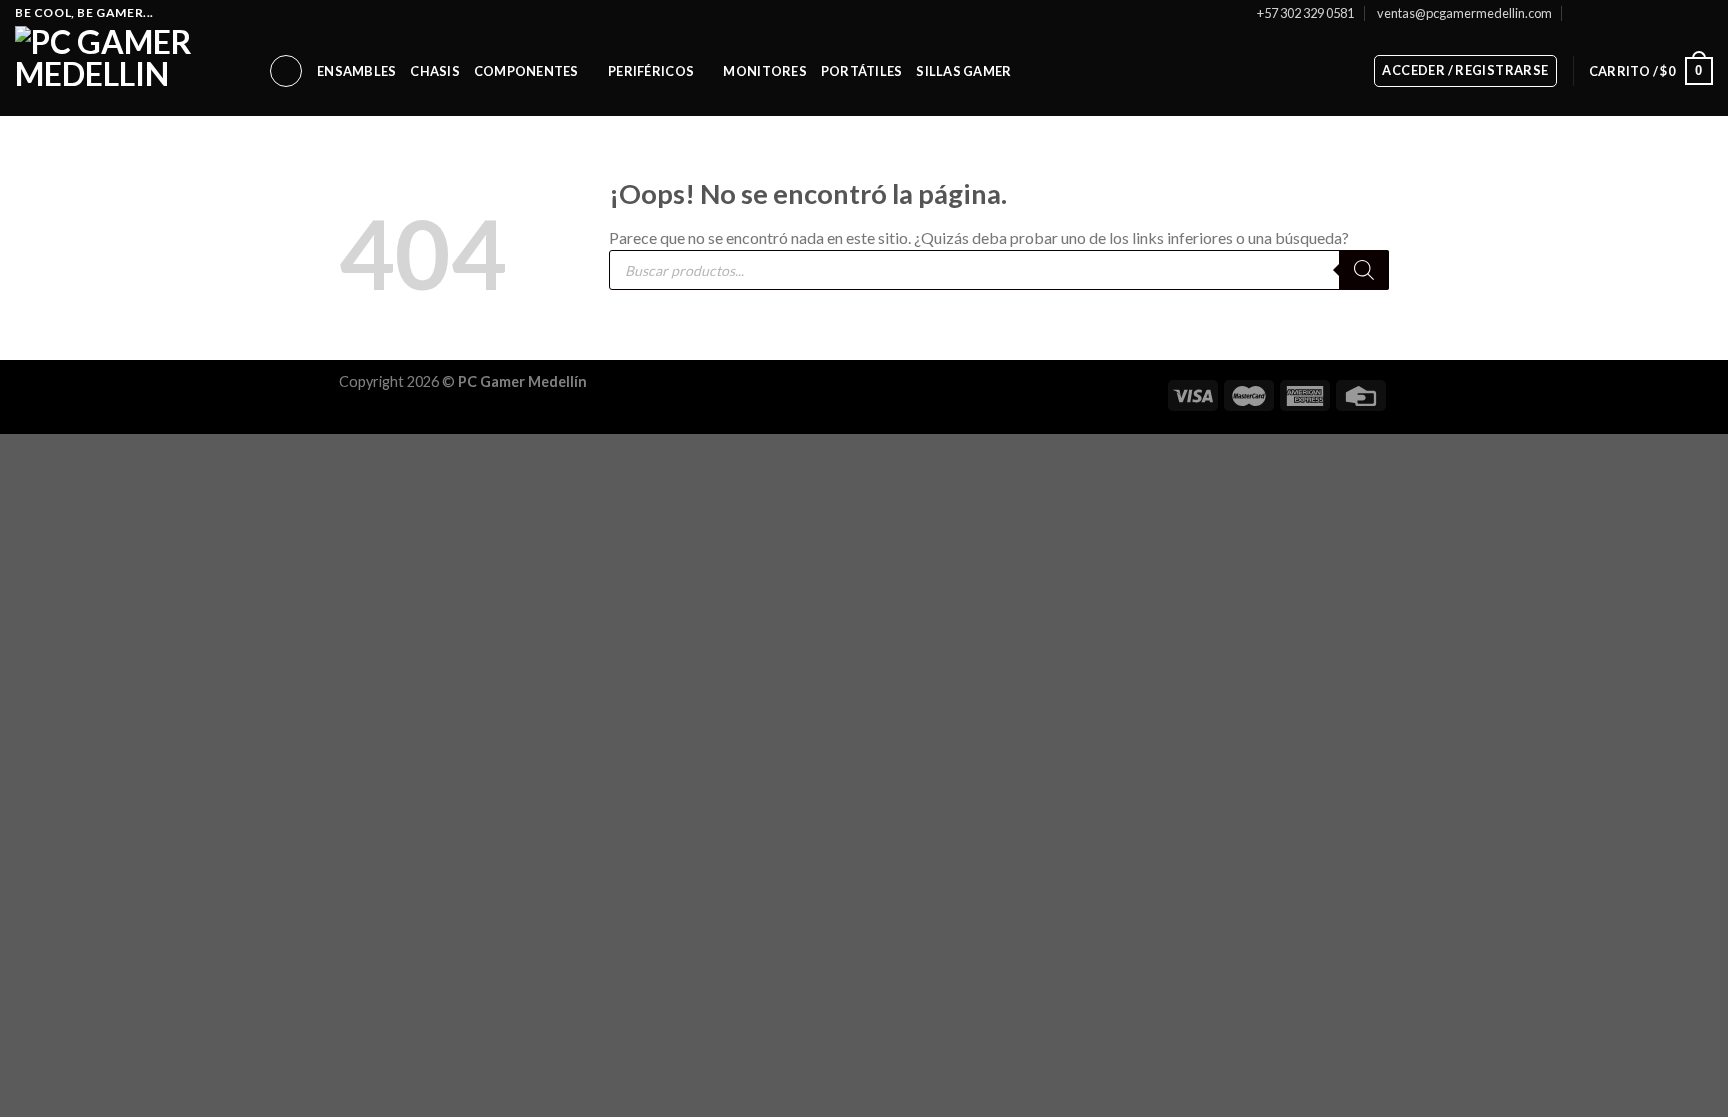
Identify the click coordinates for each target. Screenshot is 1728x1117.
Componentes (526, 71)
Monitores (764, 71)
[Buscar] (286, 71)
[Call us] (1684, 13)
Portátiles (862, 71)
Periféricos (651, 71)
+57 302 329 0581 (1305, 13)
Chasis (435, 71)
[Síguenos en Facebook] (1607, 13)
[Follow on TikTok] (1646, 13)
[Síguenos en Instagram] (1627, 13)
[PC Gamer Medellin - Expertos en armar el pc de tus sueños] (126, 71)
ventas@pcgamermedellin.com (1464, 13)
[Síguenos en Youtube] (1703, 13)
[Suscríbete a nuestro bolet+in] (1580, 12)
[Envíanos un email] (1665, 13)
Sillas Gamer (963, 71)
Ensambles (356, 71)
